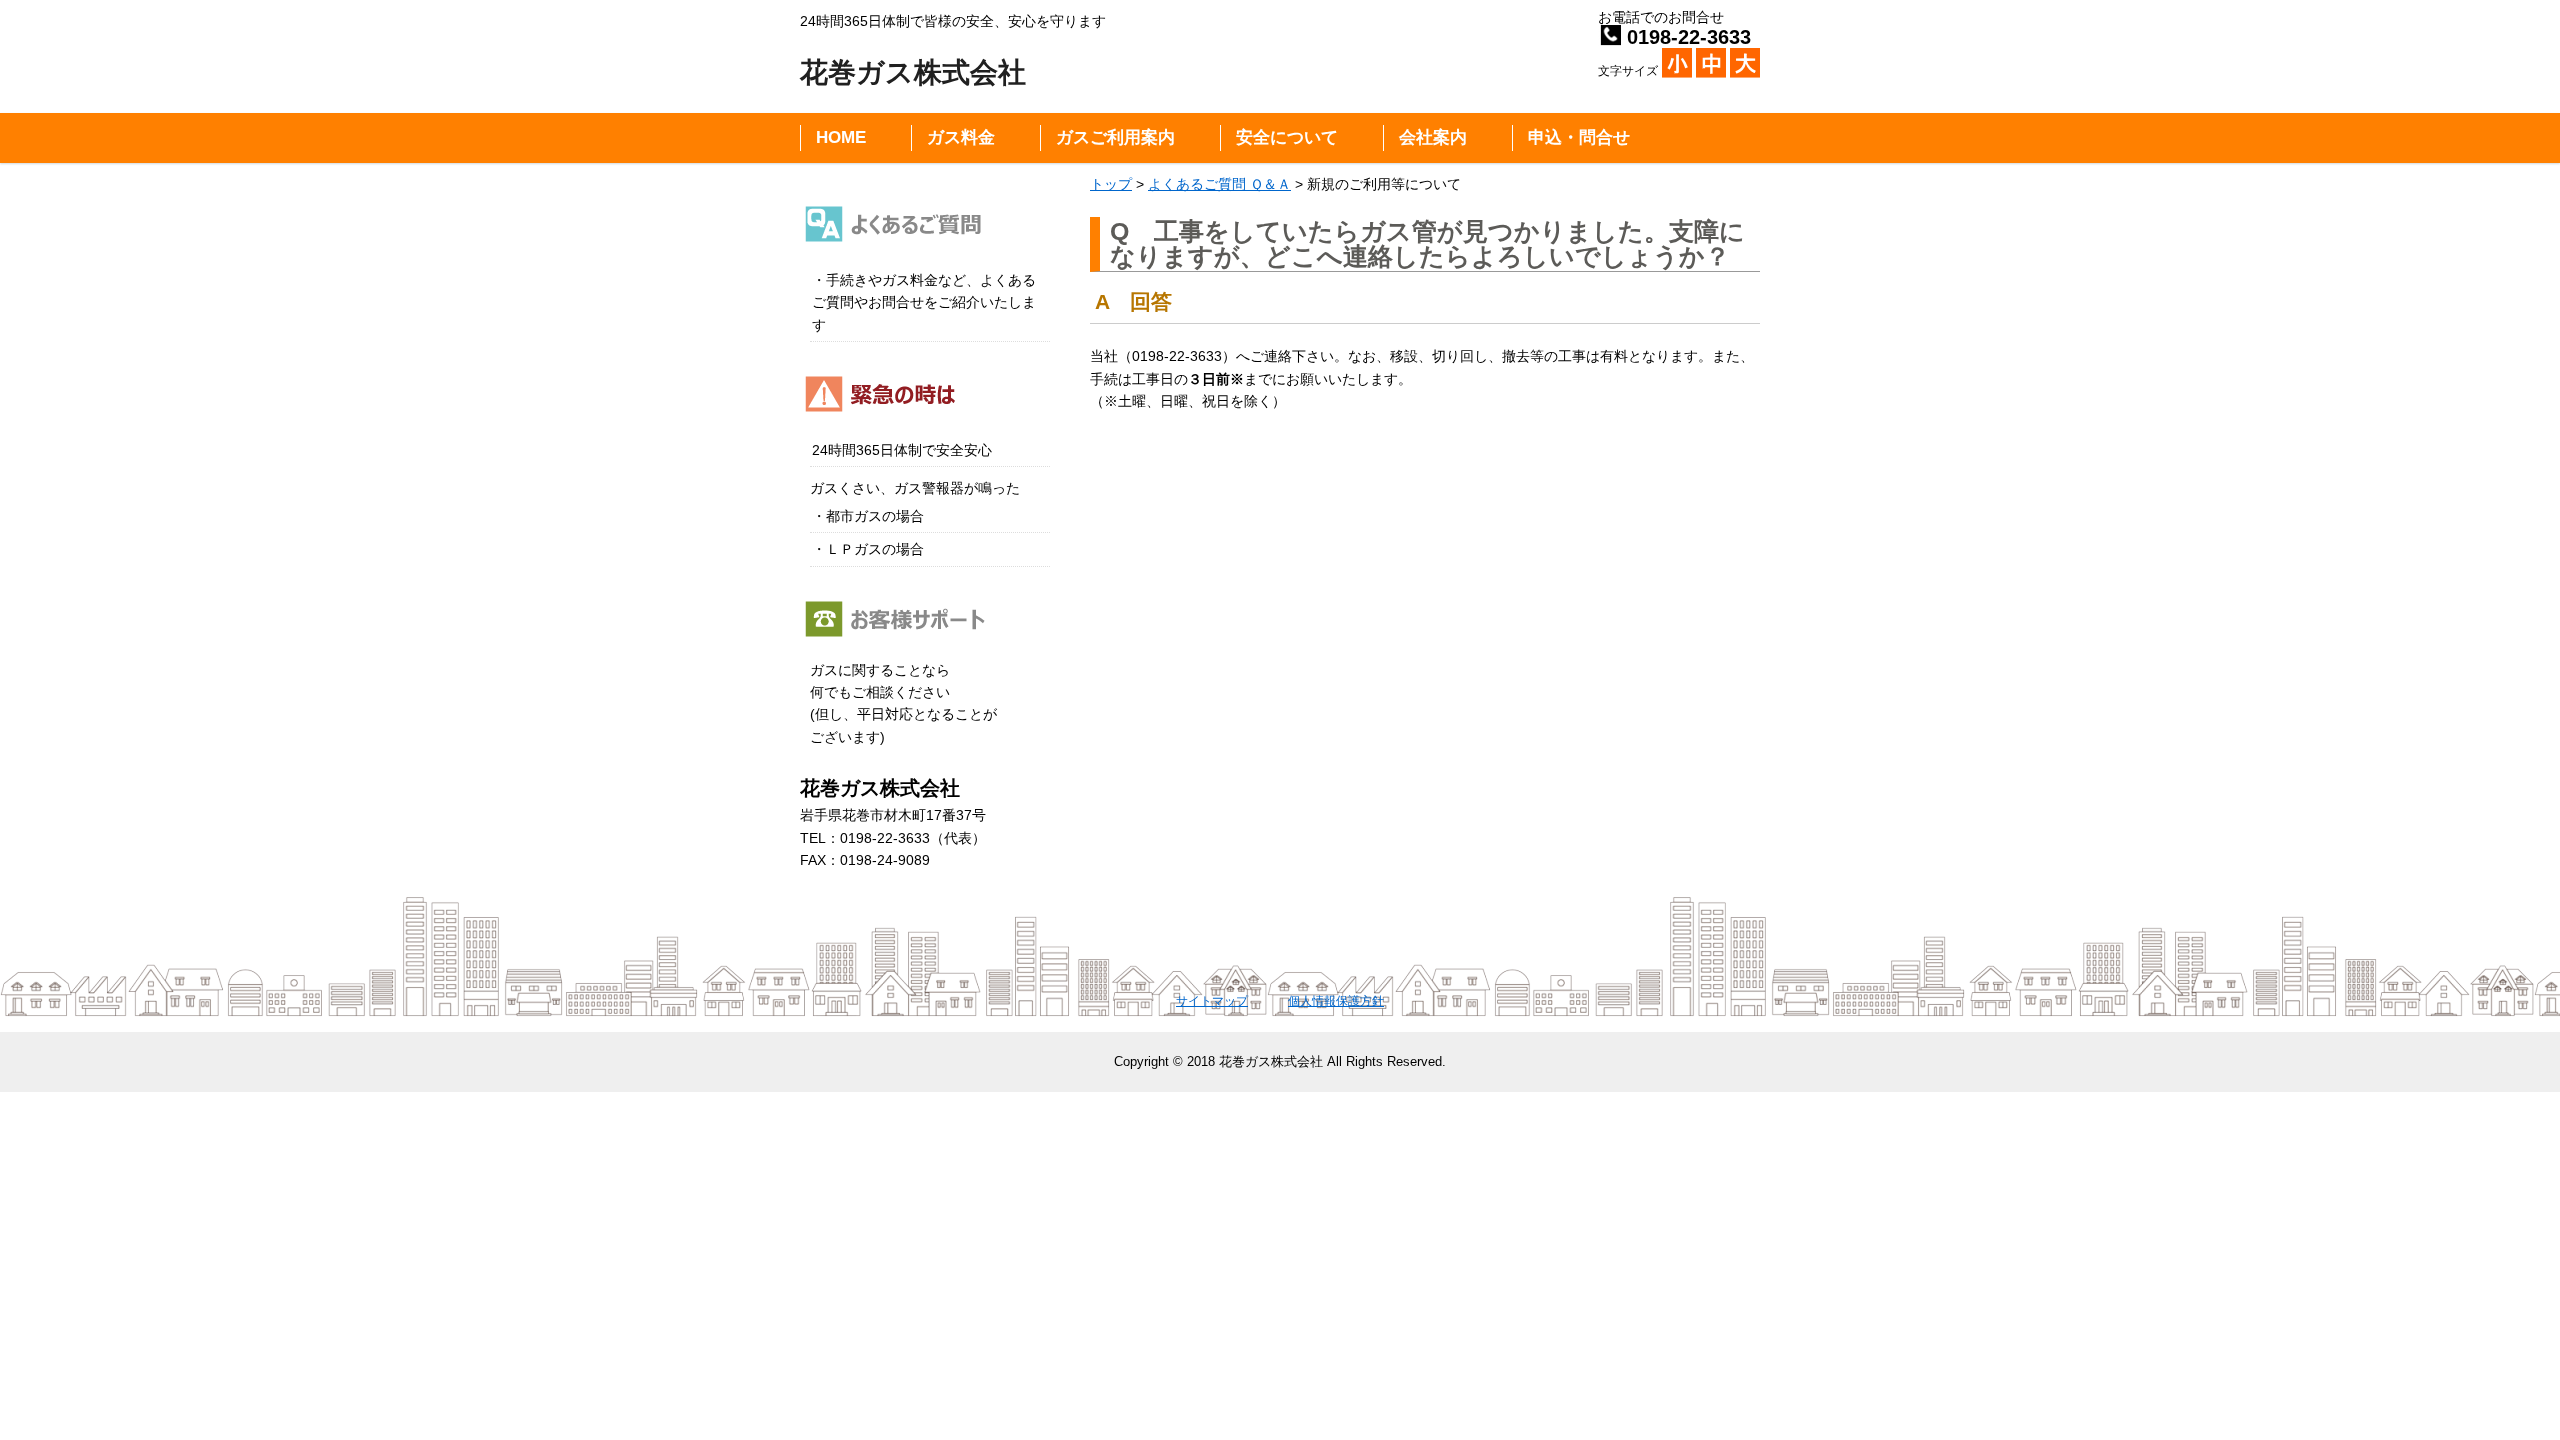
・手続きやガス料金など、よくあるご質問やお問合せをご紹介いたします (924, 302)
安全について (1287, 137)
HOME (841, 137)
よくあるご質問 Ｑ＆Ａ (1219, 184)
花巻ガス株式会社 (913, 72)
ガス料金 (961, 137)
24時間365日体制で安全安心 (902, 450)
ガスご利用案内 (1115, 137)
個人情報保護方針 (1336, 1001)
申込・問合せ (1579, 137)
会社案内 (1433, 137)
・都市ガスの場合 (868, 516)
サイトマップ (1212, 1001)
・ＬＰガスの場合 (868, 549)
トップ (1111, 184)
